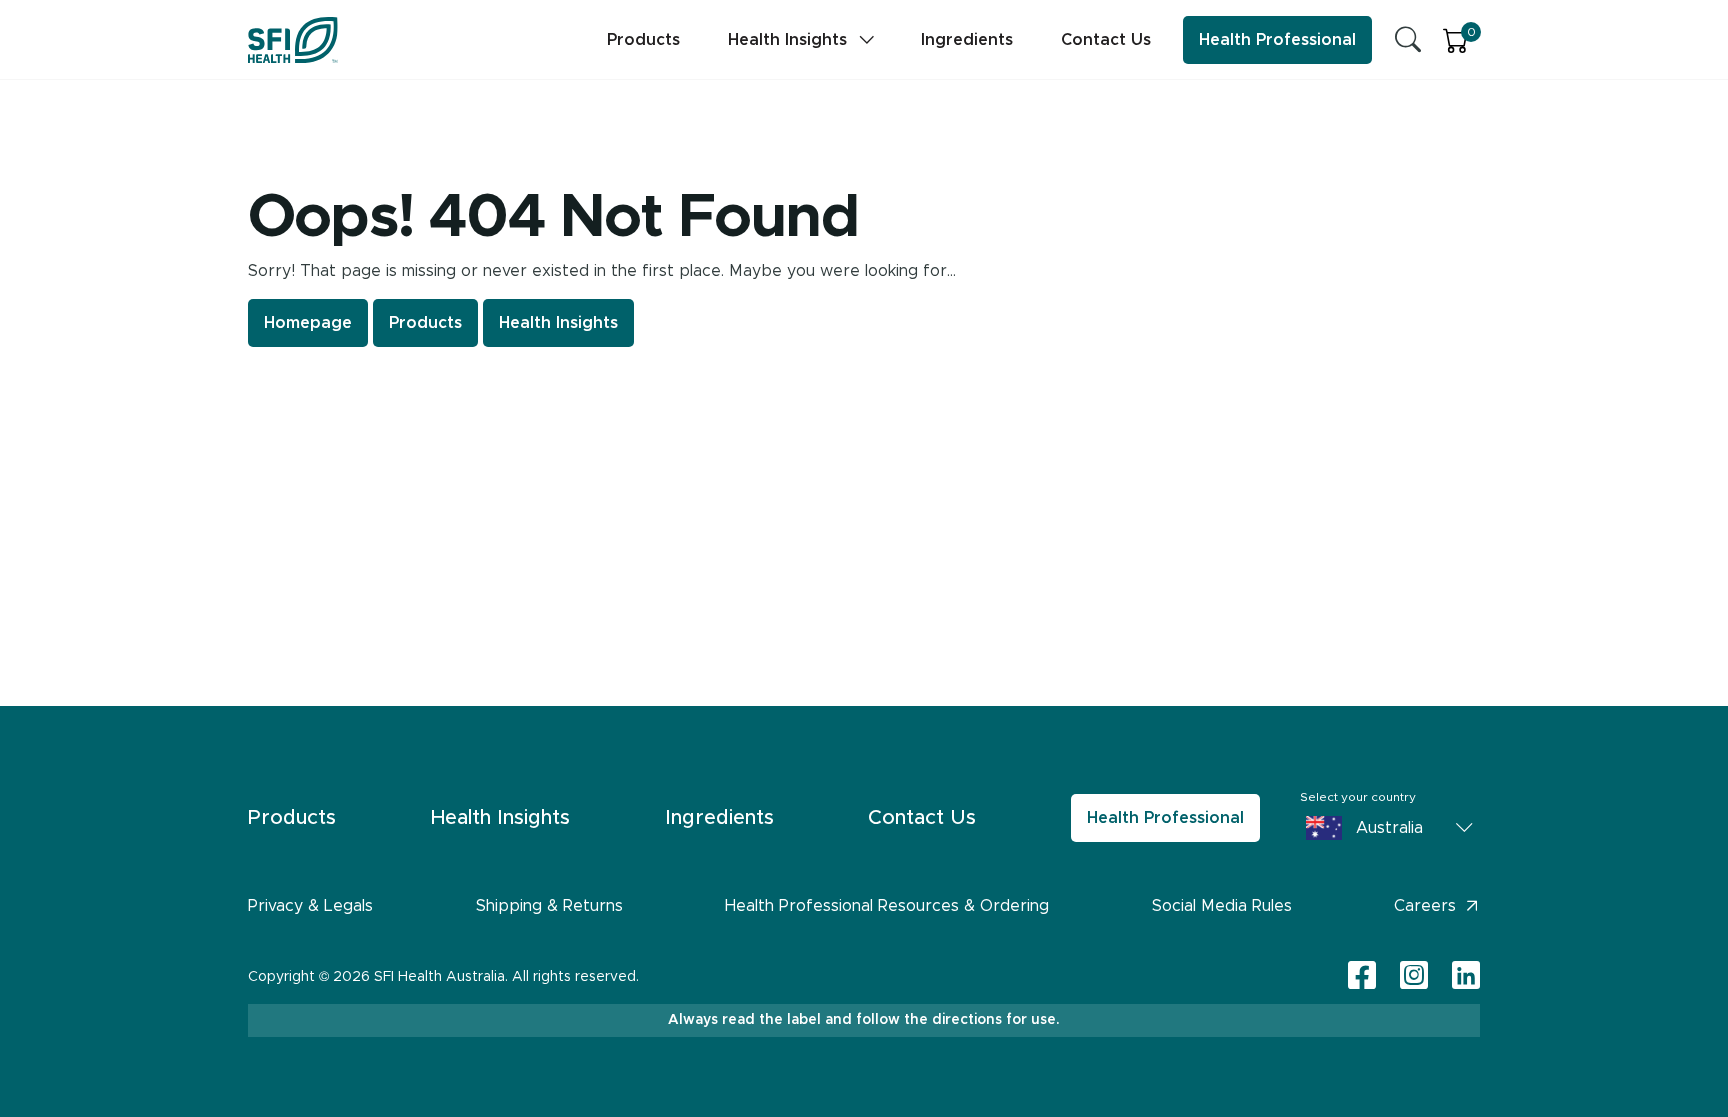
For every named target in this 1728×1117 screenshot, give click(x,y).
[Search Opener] (1408, 40)
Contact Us (1106, 40)
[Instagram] (1414, 977)
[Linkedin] (1466, 975)
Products (643, 40)
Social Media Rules (1222, 906)
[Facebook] (1362, 977)
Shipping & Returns (549, 906)
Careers (1425, 906)
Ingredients (967, 40)
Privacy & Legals (310, 906)
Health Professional (1277, 40)
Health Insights (787, 40)
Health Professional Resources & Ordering (887, 906)
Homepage (308, 323)
